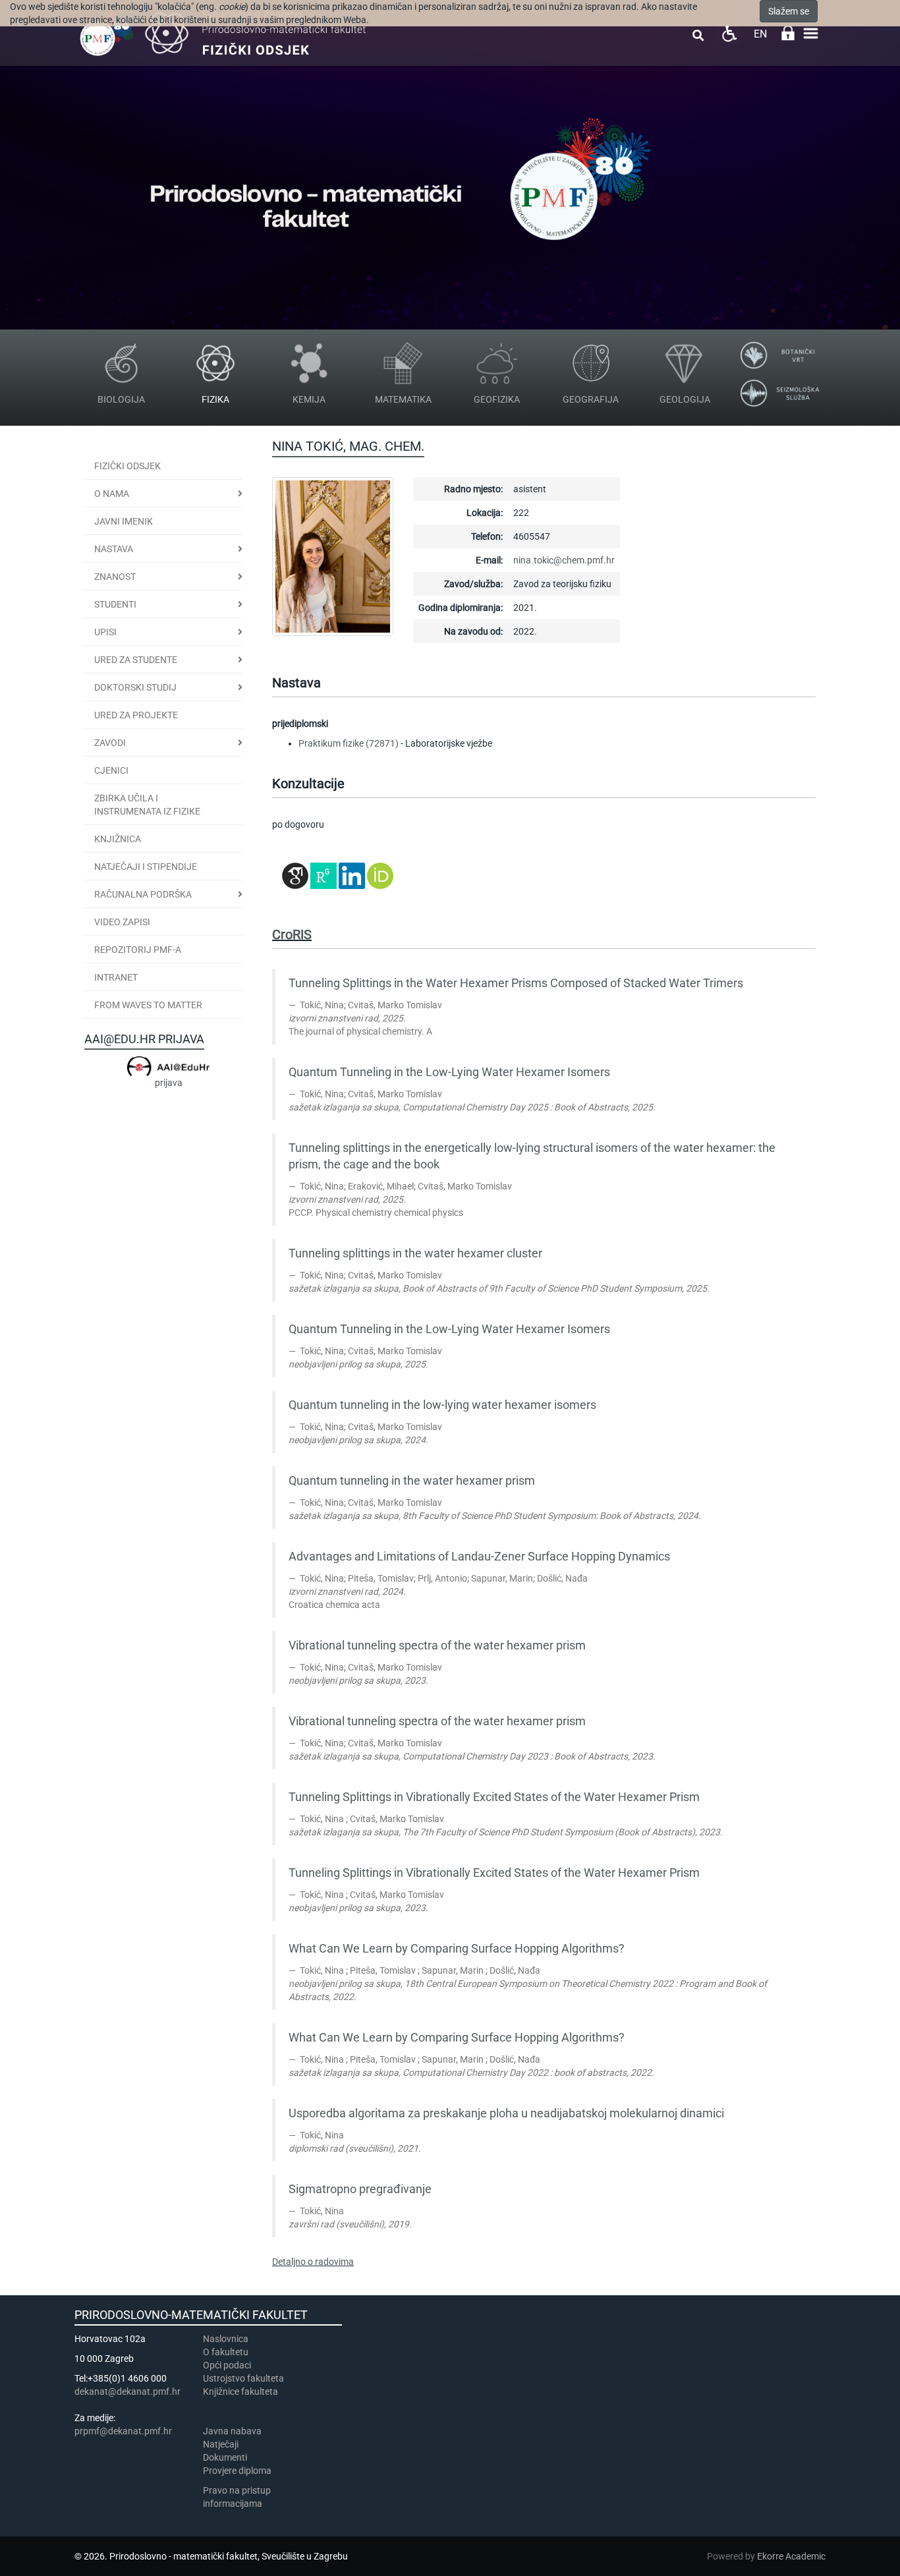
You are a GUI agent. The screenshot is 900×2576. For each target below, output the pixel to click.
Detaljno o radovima (313, 2262)
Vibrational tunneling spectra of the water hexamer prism (437, 1646)
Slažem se (789, 11)
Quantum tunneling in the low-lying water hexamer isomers (442, 1405)
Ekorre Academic (791, 2556)
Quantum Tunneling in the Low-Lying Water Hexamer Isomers (449, 1072)
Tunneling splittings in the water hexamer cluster (415, 1253)
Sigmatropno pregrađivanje (360, 2189)
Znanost (115, 577)
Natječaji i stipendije (146, 867)
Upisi (105, 632)
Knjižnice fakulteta (240, 2391)
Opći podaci (227, 2365)
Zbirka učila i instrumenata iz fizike (147, 805)
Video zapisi (122, 922)
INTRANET (116, 977)
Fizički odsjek (127, 466)
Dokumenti (225, 2457)
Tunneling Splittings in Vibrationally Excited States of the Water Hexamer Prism (494, 1797)
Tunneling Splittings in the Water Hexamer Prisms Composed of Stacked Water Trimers (516, 983)
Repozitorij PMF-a (138, 950)
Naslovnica (226, 2339)
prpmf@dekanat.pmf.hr (123, 2431)
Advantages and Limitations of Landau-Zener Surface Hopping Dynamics (479, 1557)
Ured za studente (136, 660)
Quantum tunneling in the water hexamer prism (412, 1481)
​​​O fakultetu (226, 2352)
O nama (112, 494)
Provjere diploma (237, 2471)
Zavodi (110, 743)
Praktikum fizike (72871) (349, 743)
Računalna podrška (143, 894)
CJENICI (111, 770)
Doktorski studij (135, 687)
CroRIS (292, 934)
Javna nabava (232, 2431)
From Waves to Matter (148, 1005)
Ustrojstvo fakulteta (243, 2378)
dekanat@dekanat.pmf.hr (127, 2391)
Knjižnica (118, 839)
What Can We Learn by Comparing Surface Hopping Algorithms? (457, 1949)
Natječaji (221, 2444)
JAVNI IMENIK (124, 521)
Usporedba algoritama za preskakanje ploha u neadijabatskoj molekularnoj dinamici (506, 2113)
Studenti (115, 604)
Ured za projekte (136, 715)
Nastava (114, 549)
